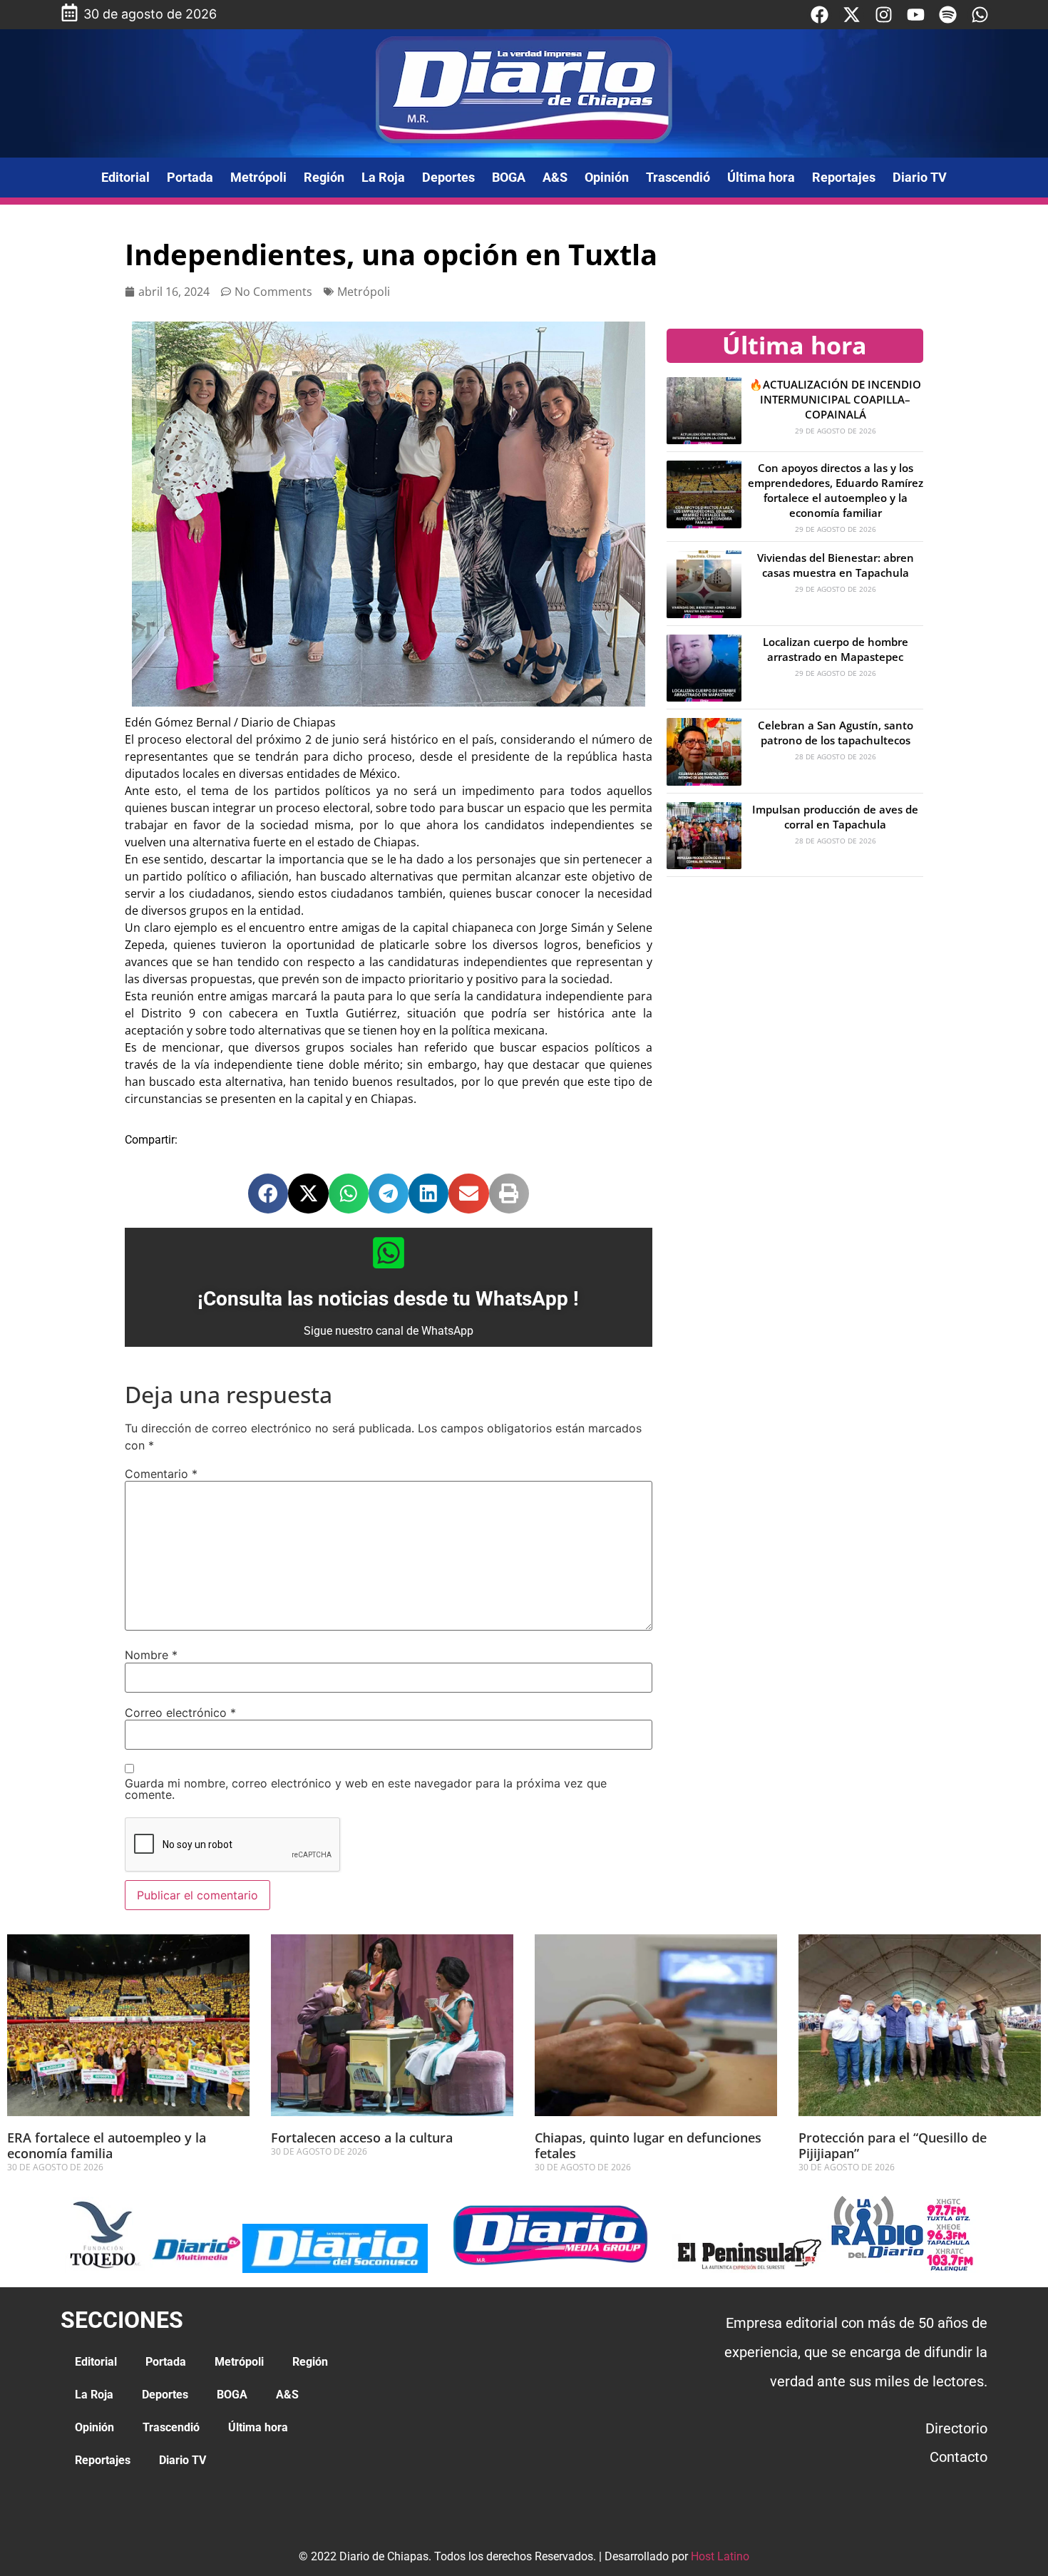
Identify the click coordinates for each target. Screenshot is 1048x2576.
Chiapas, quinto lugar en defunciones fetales (648, 2145)
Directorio (956, 2428)
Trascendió (678, 177)
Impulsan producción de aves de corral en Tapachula (835, 817)
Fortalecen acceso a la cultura (364, 2138)
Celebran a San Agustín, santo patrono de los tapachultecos (836, 733)
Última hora (761, 177)
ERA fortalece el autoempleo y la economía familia (107, 2145)
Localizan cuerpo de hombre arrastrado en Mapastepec (836, 649)
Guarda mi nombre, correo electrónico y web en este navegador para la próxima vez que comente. (366, 1789)
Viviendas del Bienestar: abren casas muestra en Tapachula (836, 565)
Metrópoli (258, 177)
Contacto (959, 2457)
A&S (555, 177)
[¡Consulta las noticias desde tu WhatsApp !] (389, 1253)
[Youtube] (916, 15)
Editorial (125, 177)
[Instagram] (884, 15)
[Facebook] (820, 15)
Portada (190, 177)
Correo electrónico (180, 1713)
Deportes (448, 177)
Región (324, 177)
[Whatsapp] (980, 15)
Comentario (161, 1474)
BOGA (509, 177)
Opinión (607, 177)
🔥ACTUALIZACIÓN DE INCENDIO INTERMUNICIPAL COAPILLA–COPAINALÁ (835, 399)
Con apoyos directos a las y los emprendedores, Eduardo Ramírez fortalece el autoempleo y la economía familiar (836, 490)
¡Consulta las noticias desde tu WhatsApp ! (388, 1299)
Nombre (151, 1655)
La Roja (383, 177)
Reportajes (844, 177)
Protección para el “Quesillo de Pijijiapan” (893, 2145)
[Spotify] (948, 15)
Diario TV (920, 177)
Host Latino (720, 2556)
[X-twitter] (852, 15)
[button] (268, 1194)
